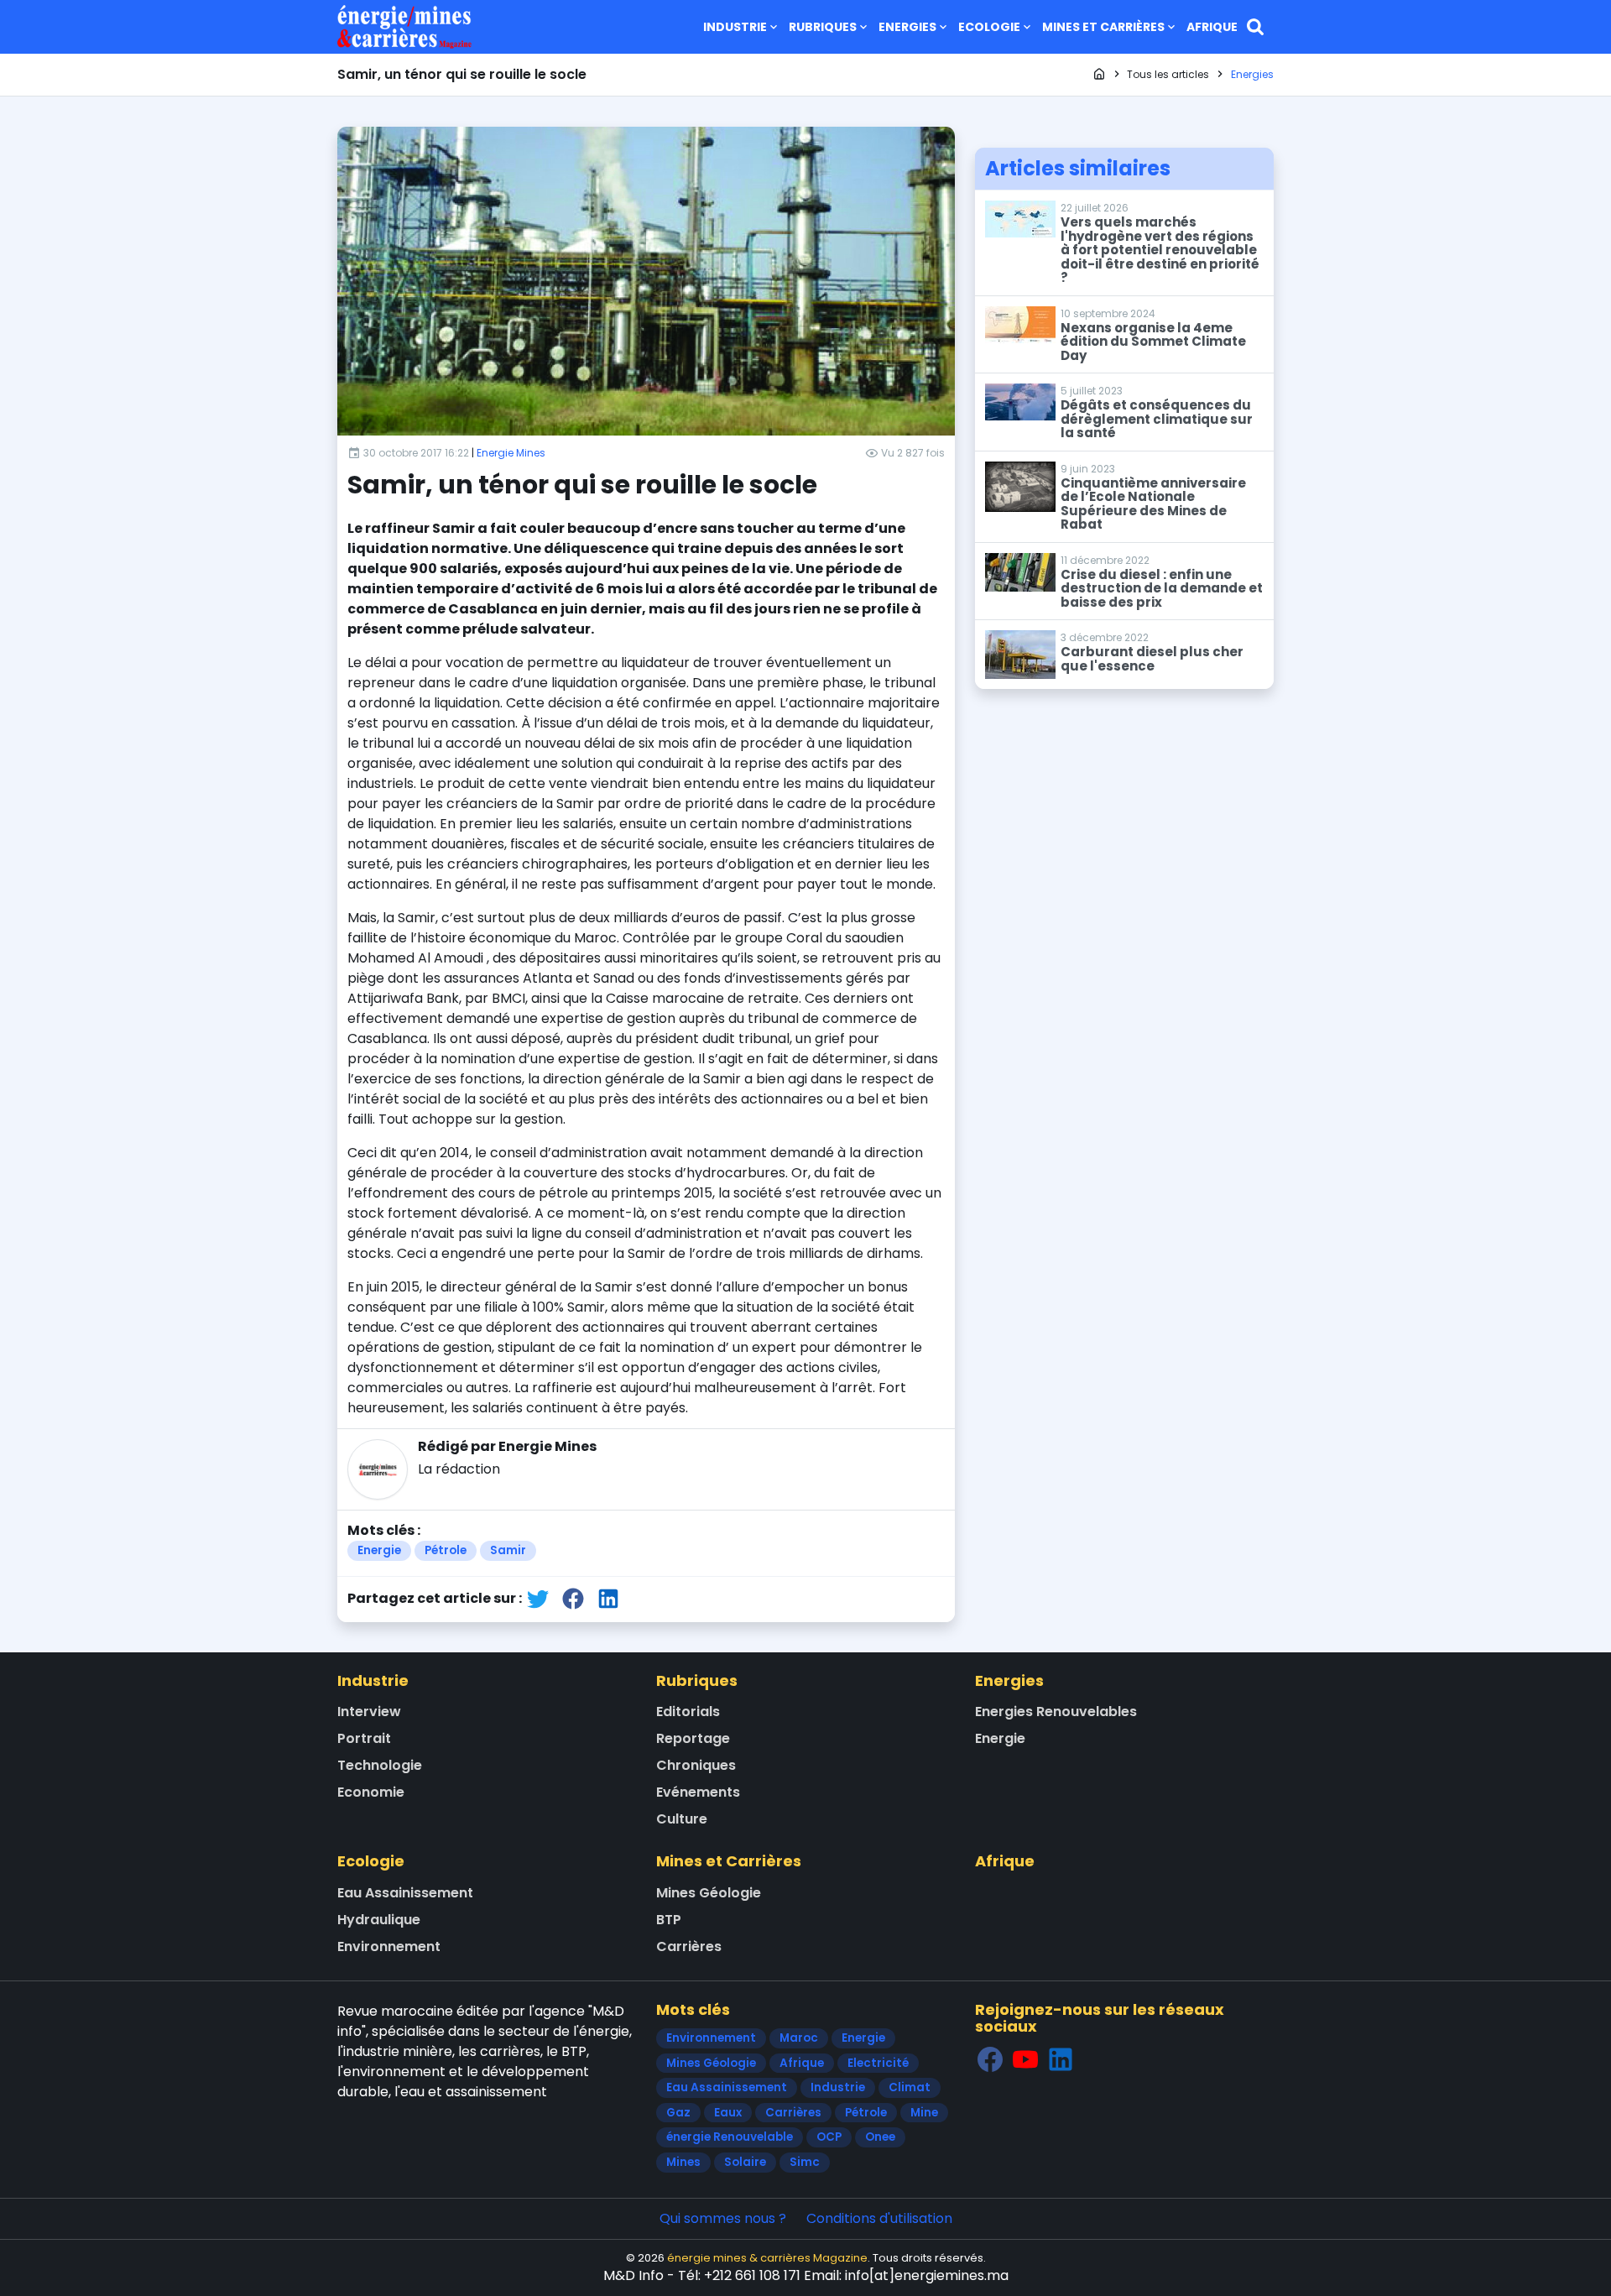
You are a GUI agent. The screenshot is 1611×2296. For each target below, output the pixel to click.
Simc (805, 2162)
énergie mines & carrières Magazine (767, 2258)
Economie (371, 1792)
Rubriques (823, 27)
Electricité (878, 2063)
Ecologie (989, 27)
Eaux (728, 2113)
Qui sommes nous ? (723, 2218)
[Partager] (538, 1598)
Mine (924, 2113)
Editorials (688, 1712)
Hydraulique (379, 1920)
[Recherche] (1255, 27)
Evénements (698, 1792)
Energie (379, 1550)
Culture (682, 1819)
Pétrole (446, 1550)
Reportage (693, 1738)
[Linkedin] (1061, 2059)
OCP (829, 2137)
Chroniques (696, 1765)
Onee (880, 2137)
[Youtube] (1025, 2059)
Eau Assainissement (405, 1893)
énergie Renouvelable (730, 2137)
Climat (910, 2087)
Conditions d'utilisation (879, 2218)
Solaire (745, 2162)
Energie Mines (511, 453)
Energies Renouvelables (1056, 1712)
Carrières (689, 1946)
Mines (683, 2162)
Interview (369, 1712)
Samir (508, 1550)
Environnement (389, 1946)
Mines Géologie (709, 1893)
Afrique (1212, 27)
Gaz (678, 2113)
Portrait (364, 1738)
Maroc (799, 2038)
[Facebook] (990, 2059)
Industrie (735, 27)
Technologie (380, 1765)
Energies (907, 27)
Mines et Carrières (1103, 27)
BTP (669, 1920)
